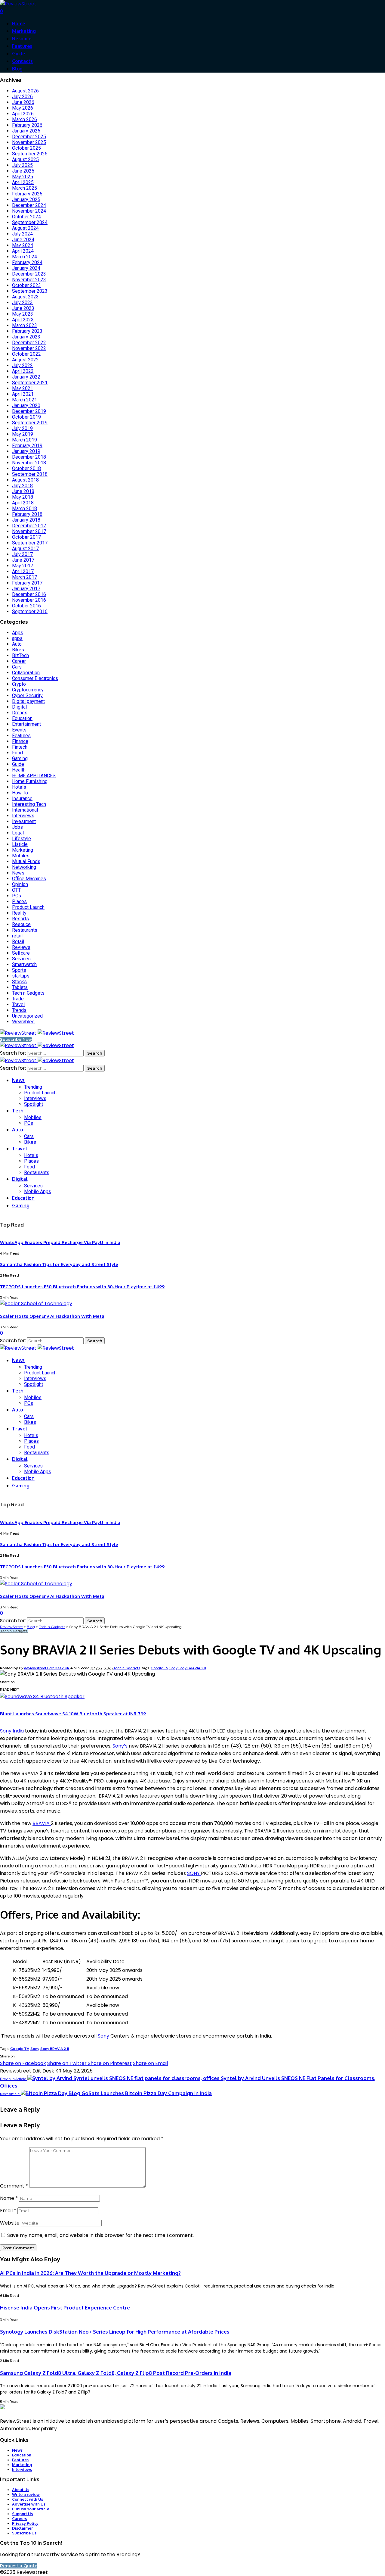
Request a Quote (19, 2566)
